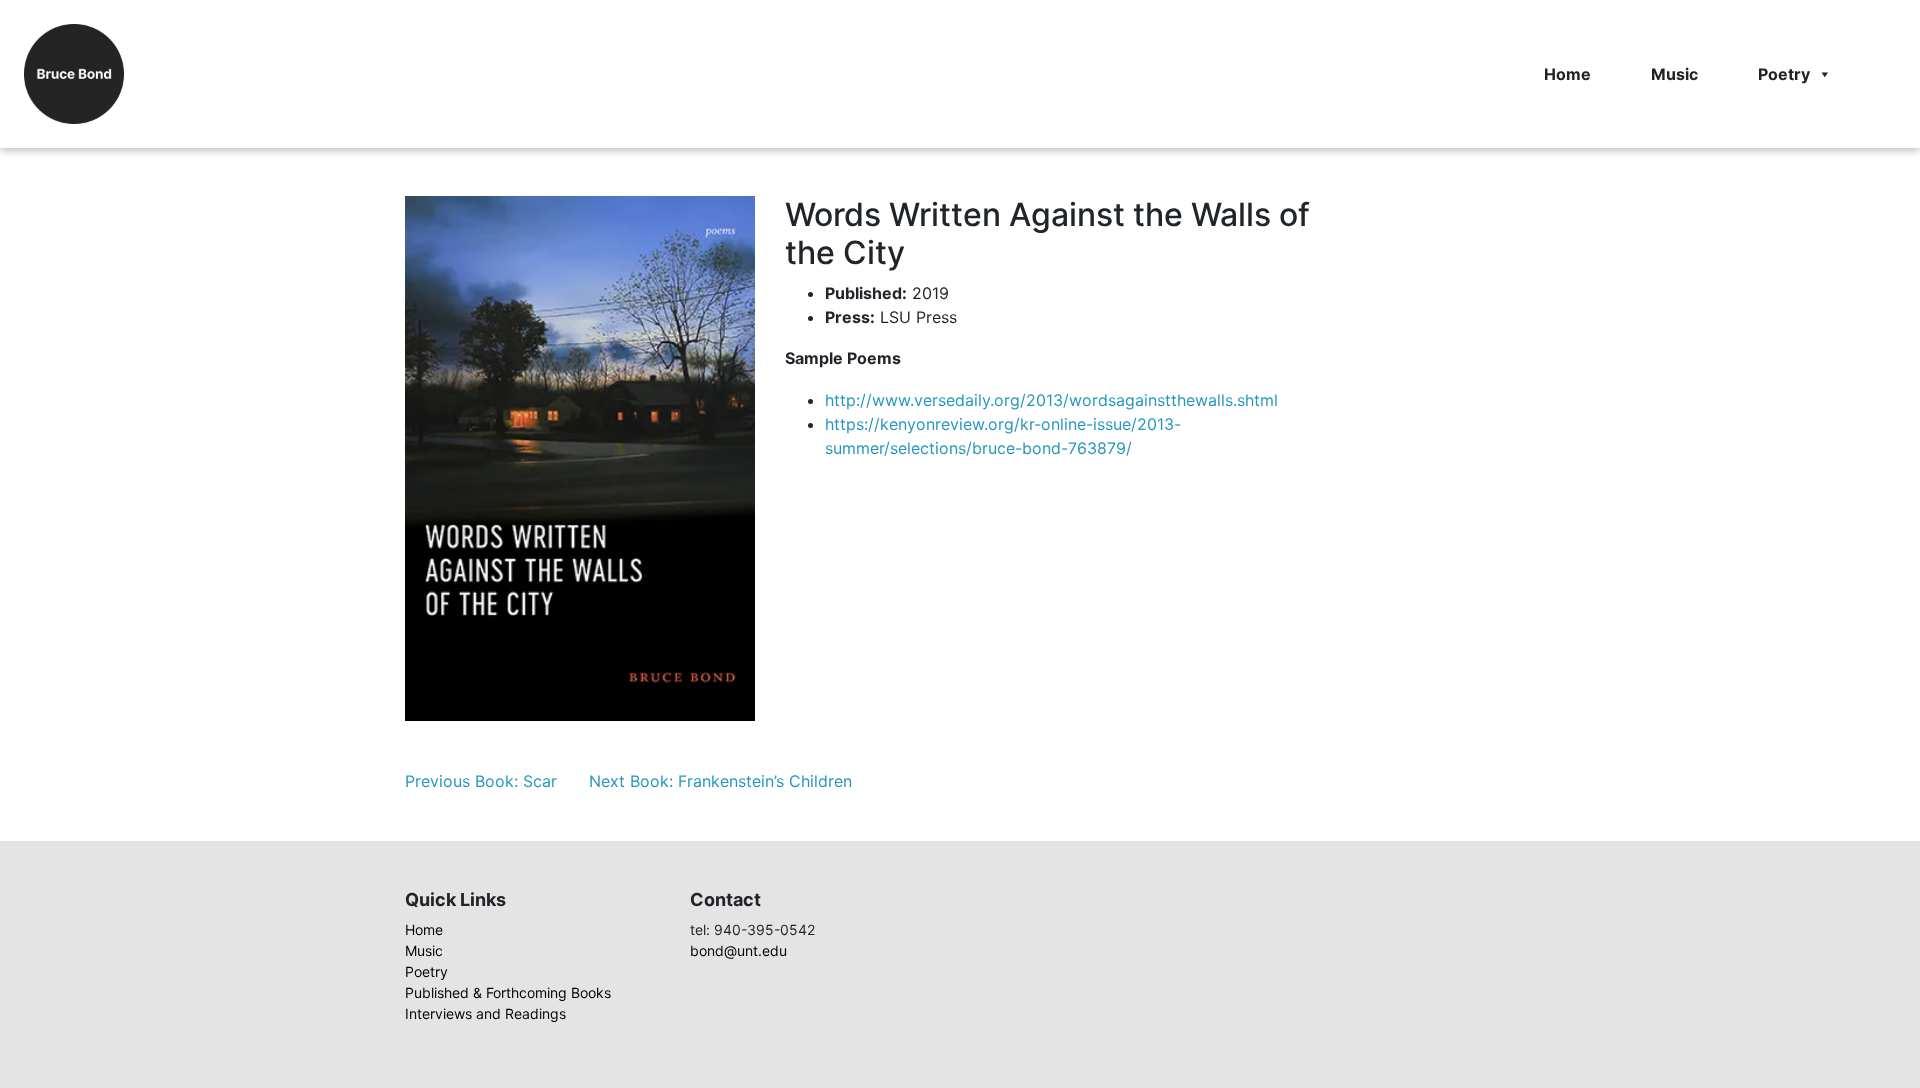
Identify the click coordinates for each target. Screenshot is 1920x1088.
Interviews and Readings (485, 1013)
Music (1674, 74)
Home (1567, 74)
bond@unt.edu (738, 950)
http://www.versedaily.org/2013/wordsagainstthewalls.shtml (1051, 400)
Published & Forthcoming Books (508, 992)
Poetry (1784, 74)
